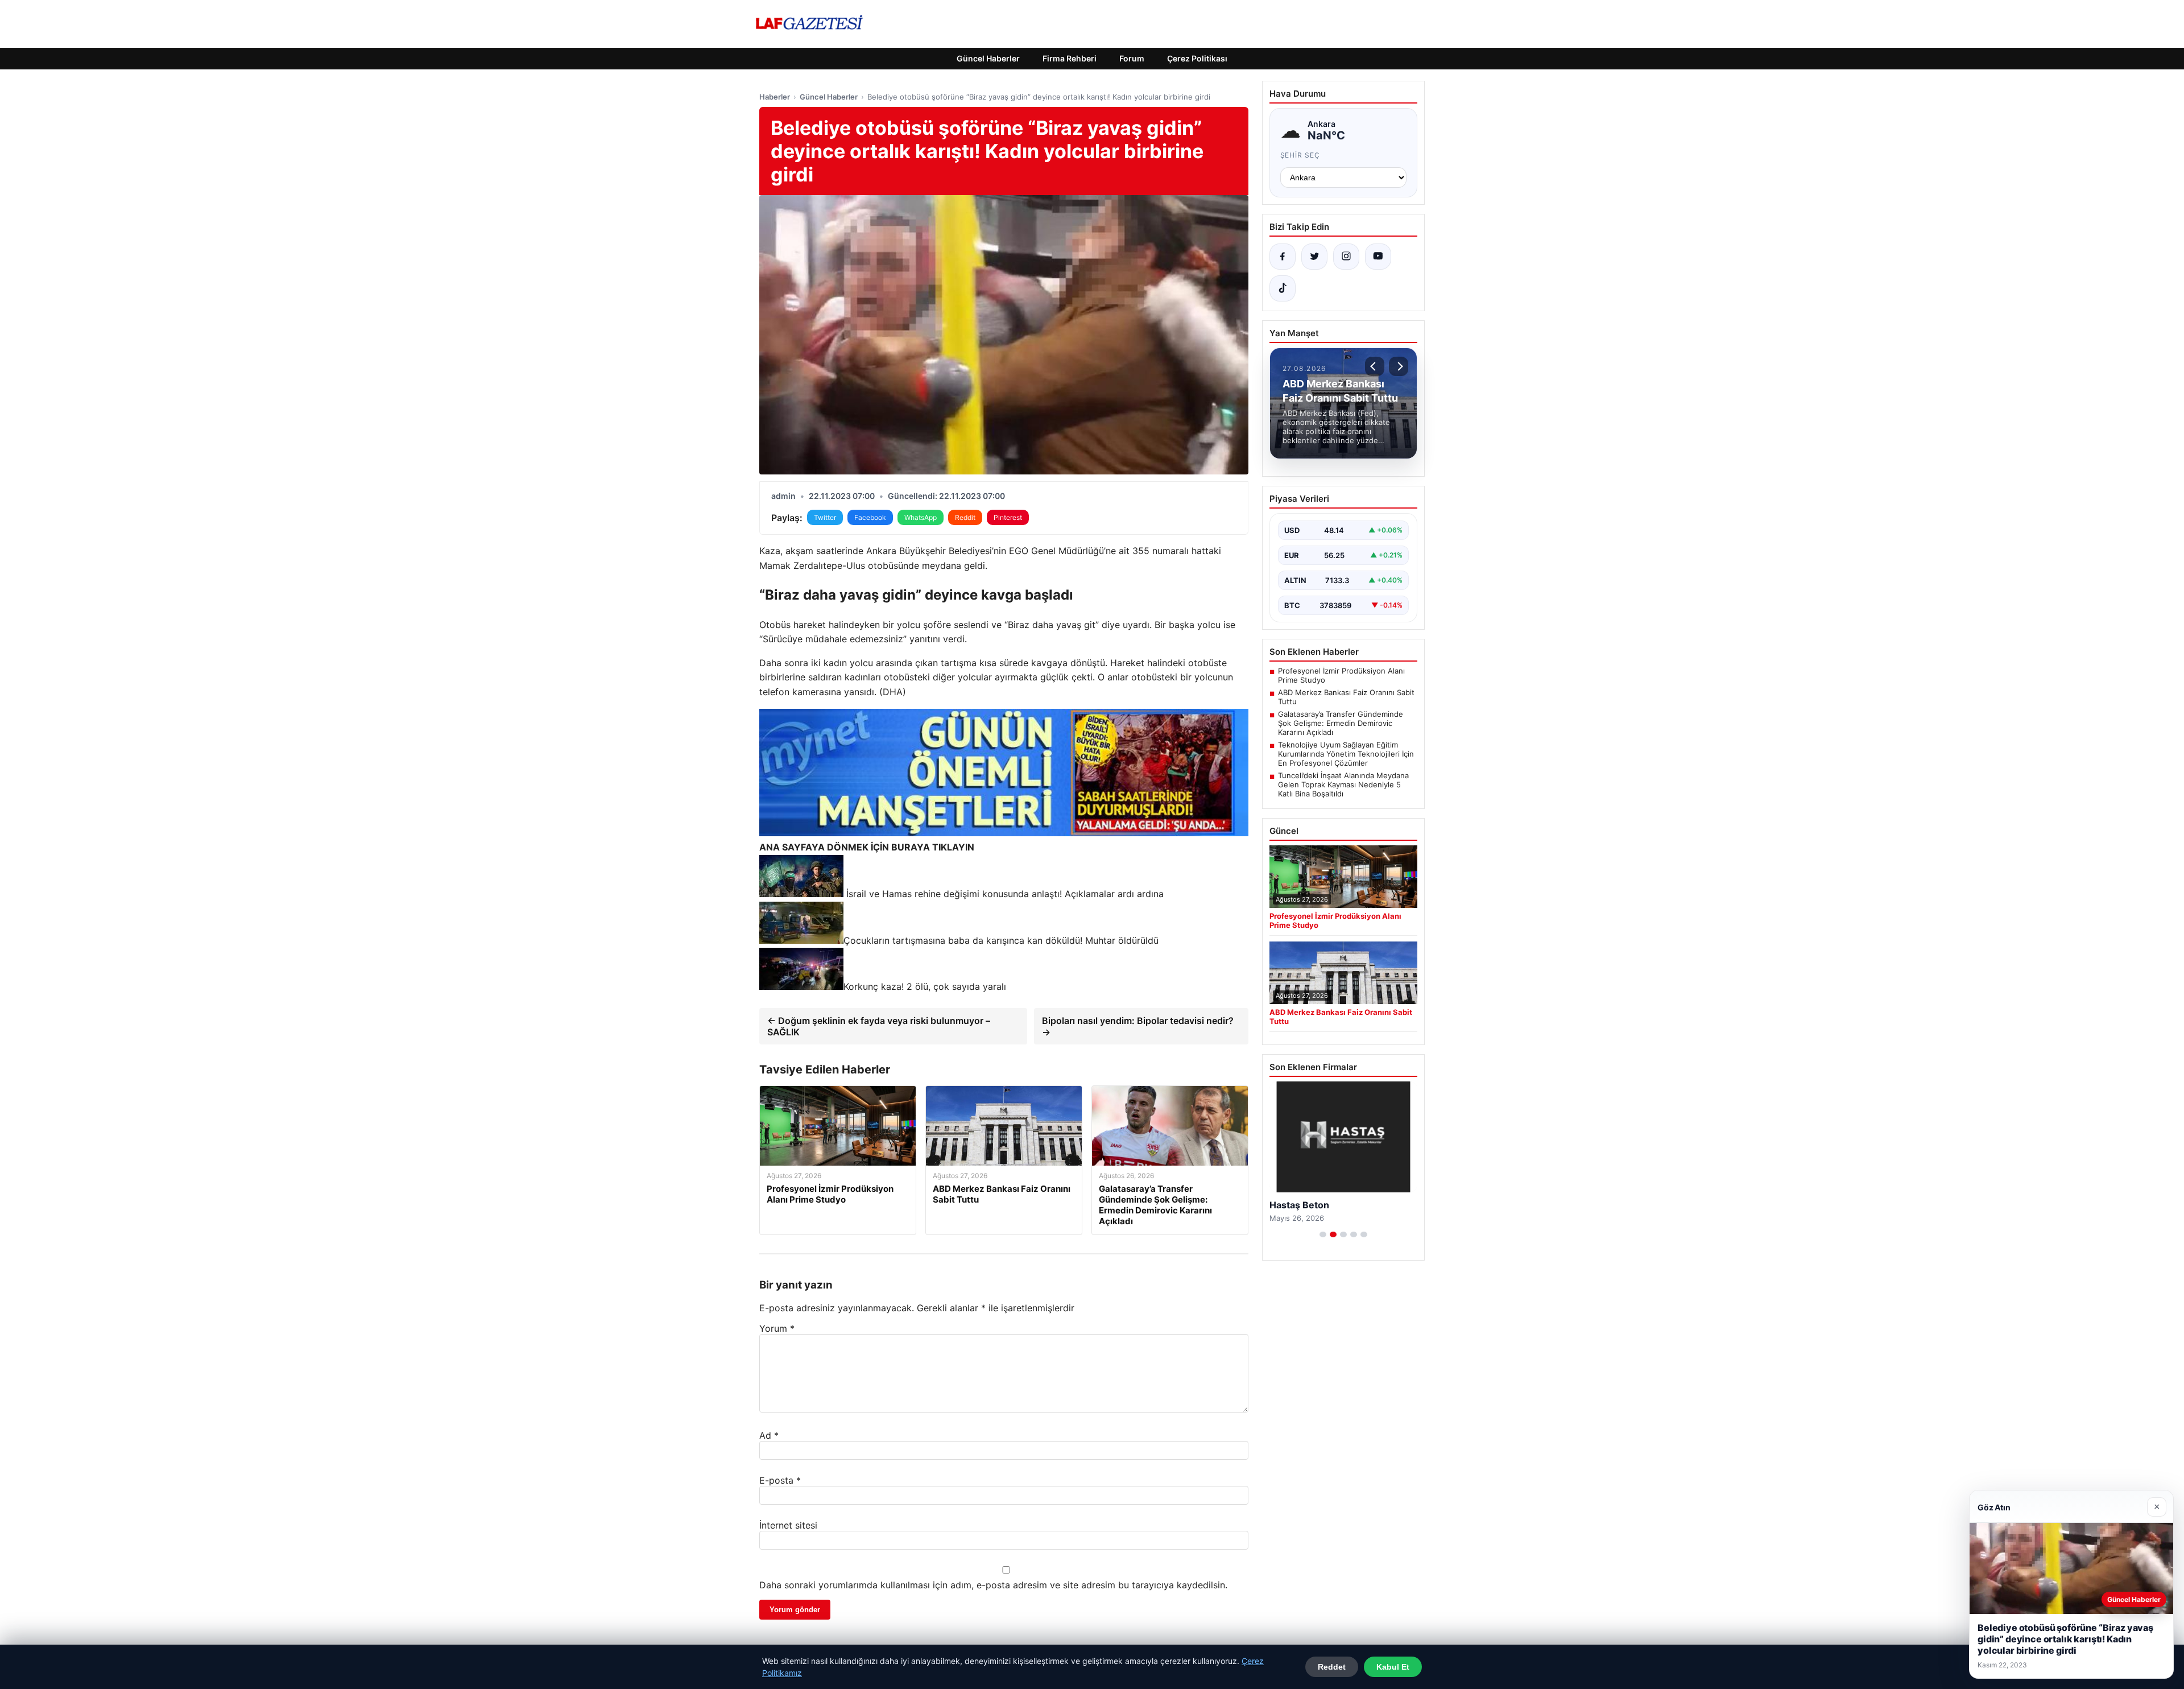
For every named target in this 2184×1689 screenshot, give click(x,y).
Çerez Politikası (1197, 58)
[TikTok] (1283, 288)
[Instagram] (1346, 257)
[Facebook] (1283, 257)
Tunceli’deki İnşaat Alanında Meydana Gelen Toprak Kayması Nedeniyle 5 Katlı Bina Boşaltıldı (1343, 784)
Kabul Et (1393, 1667)
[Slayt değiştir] (1323, 1234)
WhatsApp (921, 517)
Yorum (777, 1328)
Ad (769, 1435)
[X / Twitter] (1314, 257)
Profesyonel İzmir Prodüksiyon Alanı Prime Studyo (1341, 675)
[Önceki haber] (1375, 366)
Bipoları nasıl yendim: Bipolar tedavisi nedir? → (1138, 1026)
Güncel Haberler (988, 58)
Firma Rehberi (1070, 58)
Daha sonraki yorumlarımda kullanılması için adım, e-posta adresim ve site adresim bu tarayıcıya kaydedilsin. (993, 1585)
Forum (1132, 58)
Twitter (825, 517)
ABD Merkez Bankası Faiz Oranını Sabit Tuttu (1346, 697)
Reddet (1332, 1667)
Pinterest (1008, 517)
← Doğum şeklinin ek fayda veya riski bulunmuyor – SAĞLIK (879, 1026)
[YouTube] (1378, 257)
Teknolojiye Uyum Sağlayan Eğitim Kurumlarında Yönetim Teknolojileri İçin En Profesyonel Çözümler (1346, 754)
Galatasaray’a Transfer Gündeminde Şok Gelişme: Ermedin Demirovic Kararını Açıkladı (1341, 723)
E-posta (780, 1480)
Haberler (775, 97)
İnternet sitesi (788, 1525)
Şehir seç (1300, 155)
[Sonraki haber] (1399, 366)
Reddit (965, 517)
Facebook (870, 517)
